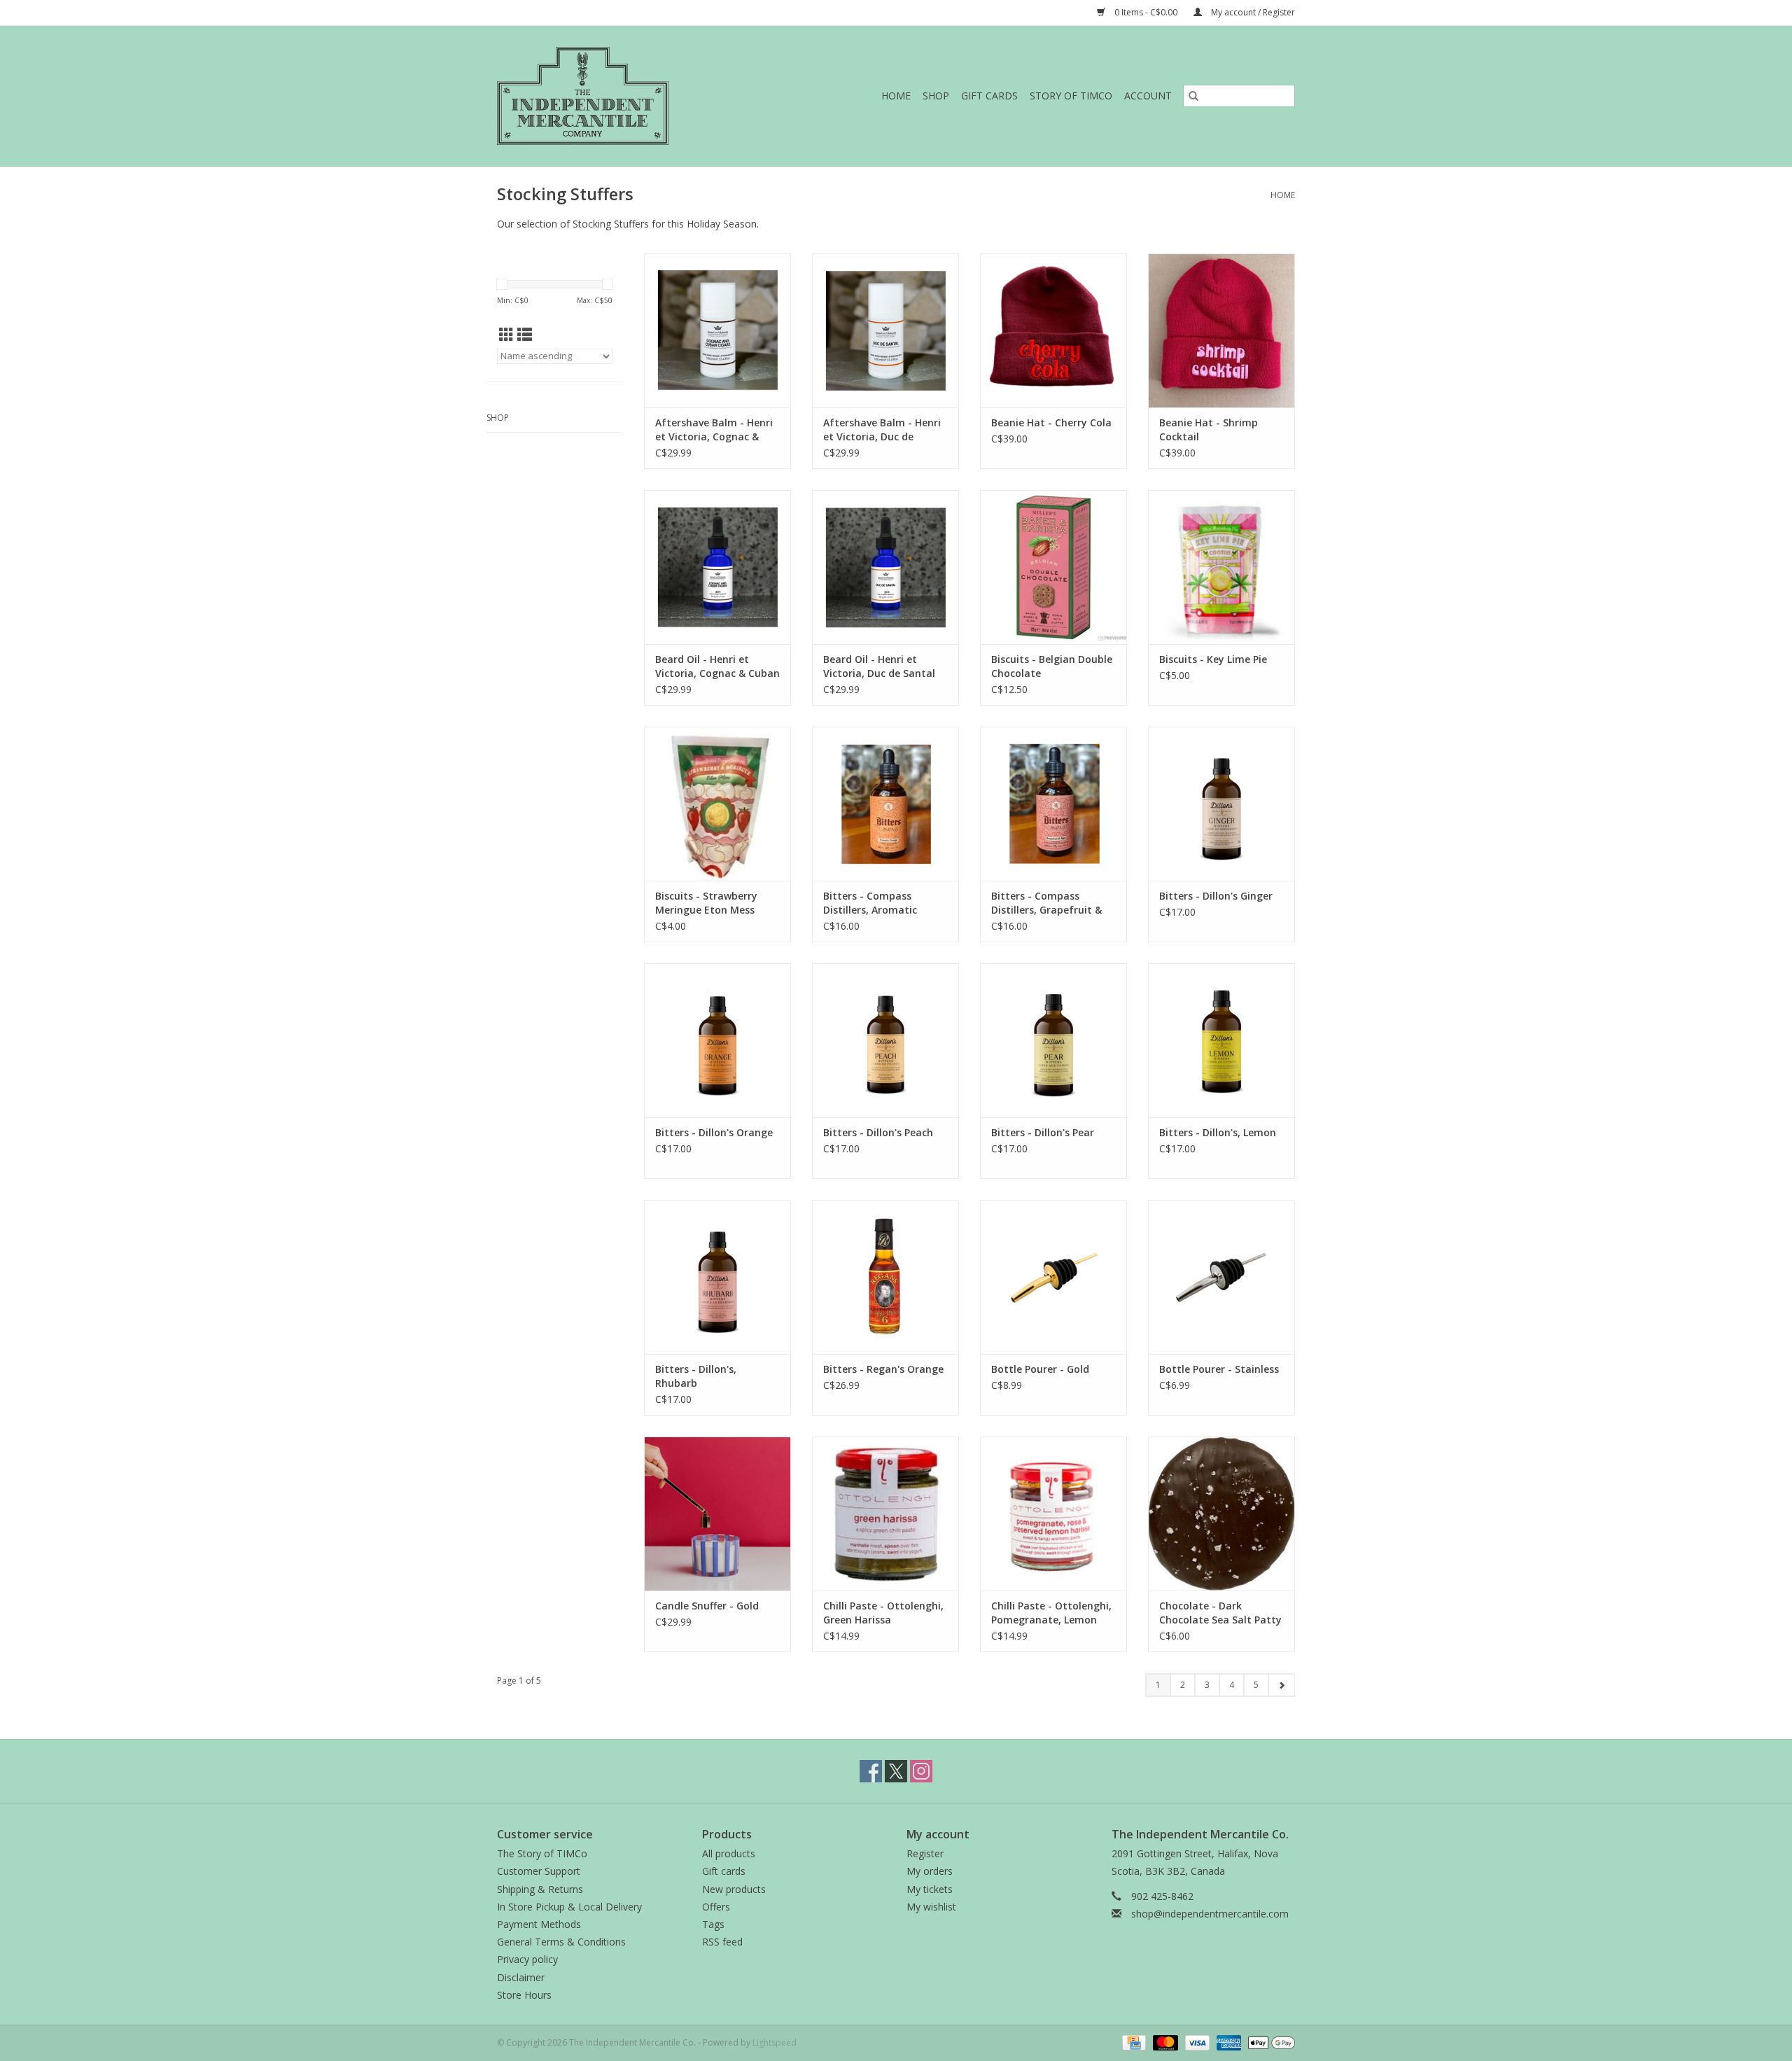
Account (1148, 96)
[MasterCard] (1164, 2042)
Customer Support (539, 1871)
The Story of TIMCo (542, 1853)
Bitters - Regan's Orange (883, 1369)
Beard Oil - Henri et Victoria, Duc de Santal (879, 666)
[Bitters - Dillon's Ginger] (1221, 804)
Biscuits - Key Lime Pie (1213, 659)
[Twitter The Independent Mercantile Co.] (896, 1771)
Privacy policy (527, 1959)
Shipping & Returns (540, 1889)
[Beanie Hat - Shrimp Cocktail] (1221, 330)
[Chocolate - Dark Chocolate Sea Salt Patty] (1221, 1514)
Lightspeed (775, 2042)
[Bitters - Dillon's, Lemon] (1221, 1040)
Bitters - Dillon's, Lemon (1218, 1132)
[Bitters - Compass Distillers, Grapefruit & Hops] (1053, 804)
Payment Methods (539, 1924)
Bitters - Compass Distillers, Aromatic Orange (870, 903)
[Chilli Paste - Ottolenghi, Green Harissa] (885, 1514)
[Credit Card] (1133, 2042)
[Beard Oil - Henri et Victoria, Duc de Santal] (885, 567)
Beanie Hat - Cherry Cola (1051, 422)
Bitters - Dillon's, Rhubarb (696, 1376)
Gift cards (989, 96)
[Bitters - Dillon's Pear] (1053, 1040)
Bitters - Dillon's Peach (878, 1132)
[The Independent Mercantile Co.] (613, 96)
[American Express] (1227, 2042)
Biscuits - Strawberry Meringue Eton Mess (706, 903)
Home (896, 96)
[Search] (1193, 96)
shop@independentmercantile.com (1210, 1914)
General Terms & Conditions (561, 1942)
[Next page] (1281, 1685)
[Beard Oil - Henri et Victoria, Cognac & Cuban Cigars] (717, 567)
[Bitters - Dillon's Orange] (717, 1040)
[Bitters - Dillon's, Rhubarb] (717, 1277)
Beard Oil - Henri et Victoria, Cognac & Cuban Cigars (717, 666)
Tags (713, 1924)
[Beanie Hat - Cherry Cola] (1053, 330)
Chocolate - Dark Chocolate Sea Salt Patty (1220, 1613)
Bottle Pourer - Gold (1040, 1369)
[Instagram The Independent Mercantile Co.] (921, 1771)
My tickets (930, 1889)
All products (729, 1853)
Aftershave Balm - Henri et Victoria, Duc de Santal (882, 430)
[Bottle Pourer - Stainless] (1221, 1277)
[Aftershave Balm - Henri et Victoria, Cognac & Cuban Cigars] (717, 330)
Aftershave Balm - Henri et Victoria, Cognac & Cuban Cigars (714, 430)
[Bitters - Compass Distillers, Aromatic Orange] (885, 804)
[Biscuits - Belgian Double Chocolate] (1053, 567)
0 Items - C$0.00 (1146, 12)
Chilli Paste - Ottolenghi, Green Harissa (883, 1613)
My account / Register (1252, 12)
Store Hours (524, 1995)
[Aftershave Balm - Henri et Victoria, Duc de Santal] (885, 330)
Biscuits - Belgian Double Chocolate (1052, 666)
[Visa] (1196, 2042)
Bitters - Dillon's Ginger (1216, 896)
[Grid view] (506, 335)
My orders (930, 1871)
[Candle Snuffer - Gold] (717, 1514)
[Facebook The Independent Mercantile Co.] (871, 1771)
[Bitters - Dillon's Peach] (885, 1040)
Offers (716, 1907)
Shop (936, 96)
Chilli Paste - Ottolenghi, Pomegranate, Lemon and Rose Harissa (1051, 1613)
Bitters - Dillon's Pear (1043, 1132)
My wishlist (931, 1907)
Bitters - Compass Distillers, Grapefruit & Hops (1046, 903)
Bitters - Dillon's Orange (714, 1132)
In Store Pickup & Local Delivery (569, 1907)
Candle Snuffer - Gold (707, 1606)
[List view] (525, 335)
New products (734, 1889)
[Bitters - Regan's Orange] (885, 1277)
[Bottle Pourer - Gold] (1053, 1277)
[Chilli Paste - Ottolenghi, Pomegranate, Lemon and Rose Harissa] (1053, 1514)
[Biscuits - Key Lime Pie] (1221, 567)
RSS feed (722, 1942)
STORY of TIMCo (1071, 96)
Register (925, 1853)
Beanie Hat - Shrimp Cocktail (1209, 429)
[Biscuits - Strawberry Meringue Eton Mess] (717, 804)
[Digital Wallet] (1269, 2042)
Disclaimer (521, 1977)
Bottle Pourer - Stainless (1219, 1369)
